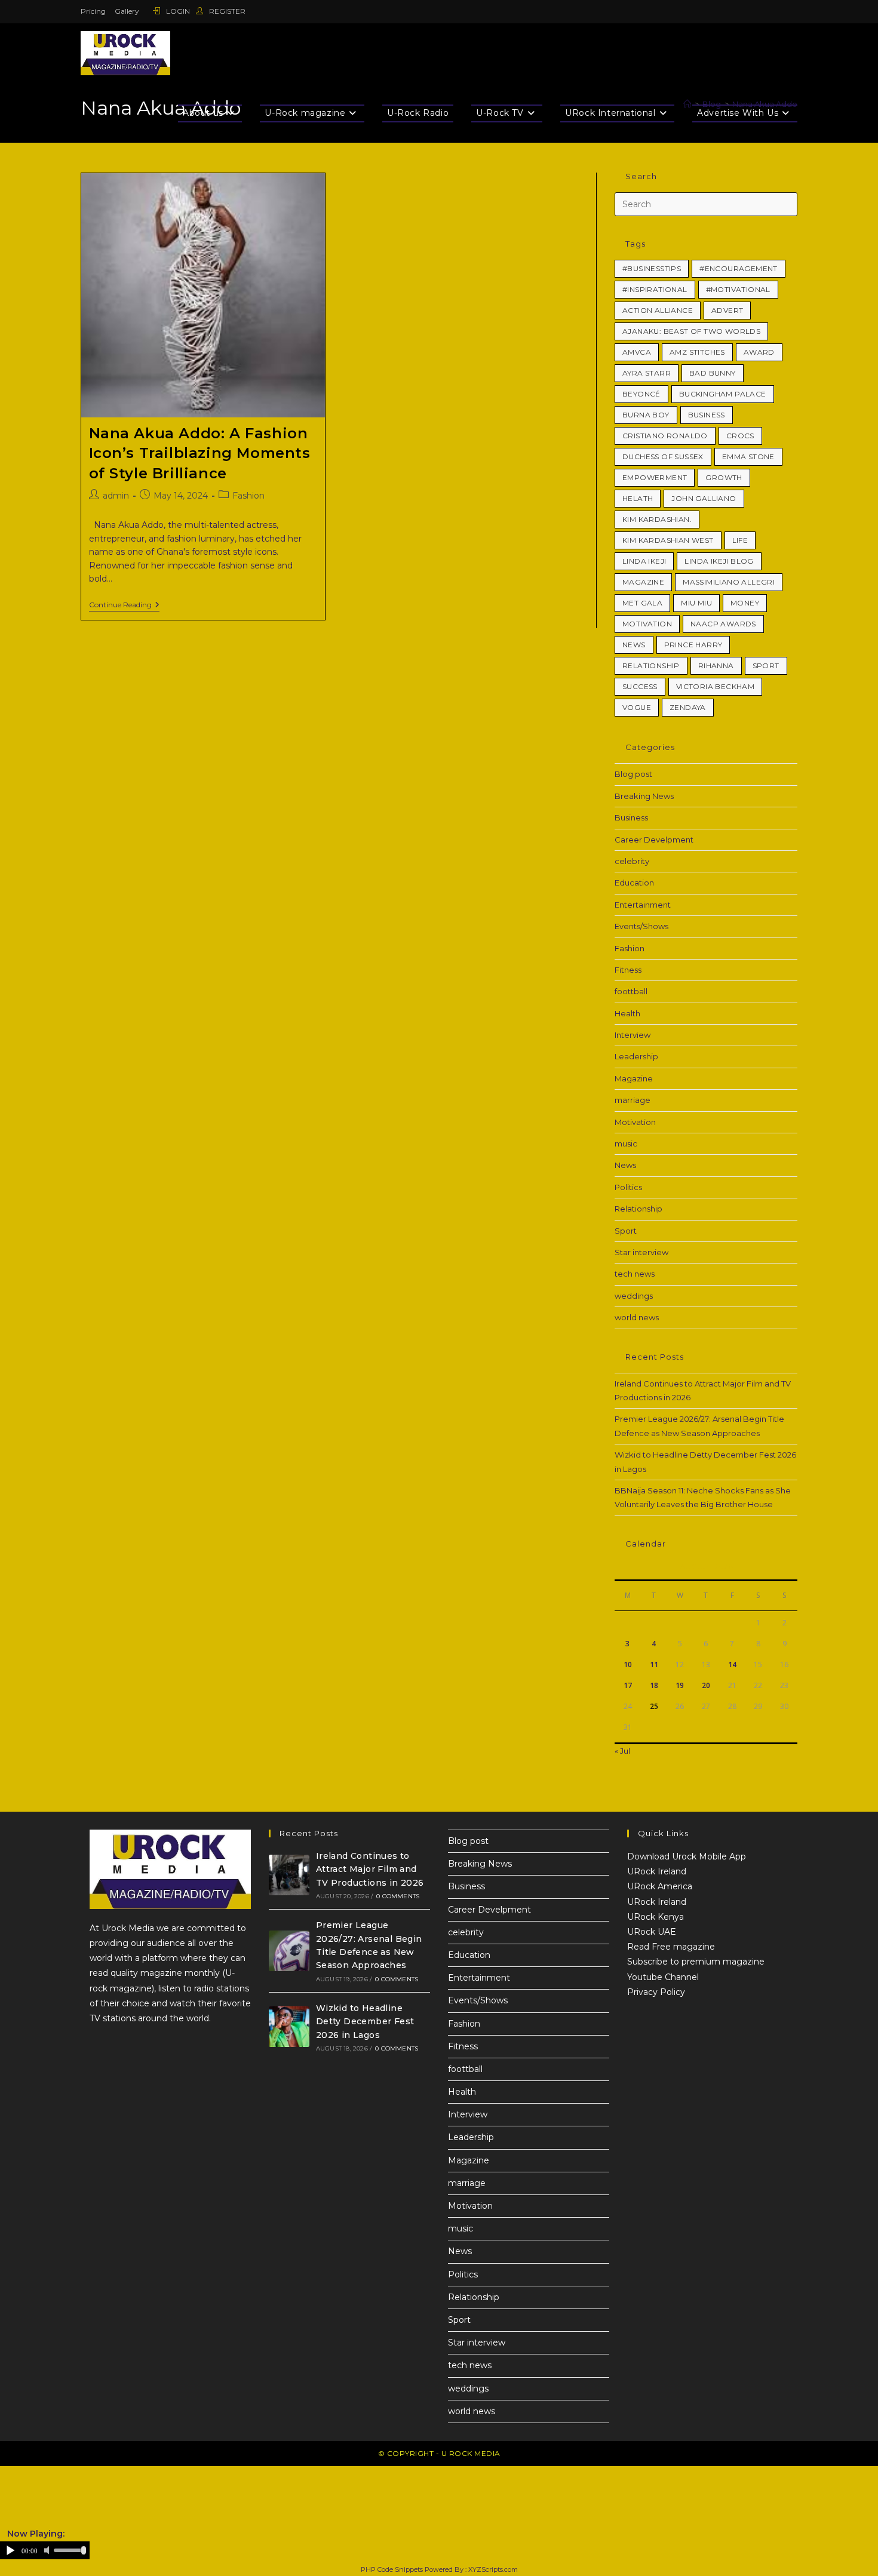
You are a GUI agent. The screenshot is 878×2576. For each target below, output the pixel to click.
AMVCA (637, 352)
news (634, 645)
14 (732, 1664)
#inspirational (655, 289)
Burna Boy (646, 415)
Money (745, 603)
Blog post (633, 774)
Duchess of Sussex (663, 457)
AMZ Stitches (697, 352)
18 (654, 1685)
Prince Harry (693, 645)
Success (640, 686)
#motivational (738, 289)
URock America (660, 1886)
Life (740, 540)
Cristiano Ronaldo (665, 436)
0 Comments (398, 1896)
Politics (628, 1187)
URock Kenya (656, 1917)
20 (706, 1685)
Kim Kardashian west (668, 540)
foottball (631, 991)
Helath (638, 498)
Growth (724, 477)
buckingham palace (723, 394)
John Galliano (704, 498)
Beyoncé (641, 394)
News (625, 1165)
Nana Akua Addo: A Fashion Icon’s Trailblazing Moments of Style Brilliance (200, 453)
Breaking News (644, 796)
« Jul (622, 1751)
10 (628, 1664)
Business (707, 415)
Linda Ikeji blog (719, 561)
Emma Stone (748, 457)
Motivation (647, 624)
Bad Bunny (713, 373)
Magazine (643, 582)
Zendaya (688, 707)
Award (759, 352)
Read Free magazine (671, 1947)
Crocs (740, 436)
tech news (635, 1274)
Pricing (93, 11)
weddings (634, 1296)
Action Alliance (658, 310)
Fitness (628, 970)
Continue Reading (124, 605)
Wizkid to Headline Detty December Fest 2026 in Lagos (365, 2022)
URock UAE (652, 1932)
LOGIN (178, 11)
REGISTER (226, 11)
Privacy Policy (656, 1992)
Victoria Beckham (715, 686)
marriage (633, 1100)
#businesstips (652, 268)
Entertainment (643, 905)
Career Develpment (654, 840)
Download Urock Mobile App (687, 1856)
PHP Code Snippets (392, 2569)
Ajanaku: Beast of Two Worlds (691, 331)
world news (637, 1317)
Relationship (651, 665)
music (626, 1143)
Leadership (636, 1056)
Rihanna (716, 665)
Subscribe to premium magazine (696, 1962)
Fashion (248, 496)
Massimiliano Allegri (729, 582)
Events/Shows (641, 926)
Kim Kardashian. (657, 519)
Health (627, 1013)
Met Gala (642, 603)
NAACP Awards (723, 624)
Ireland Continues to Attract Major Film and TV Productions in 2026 (370, 1869)
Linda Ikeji (644, 561)
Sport (766, 665)
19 (680, 1685)
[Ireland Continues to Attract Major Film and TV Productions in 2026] (289, 1875)
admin (116, 496)
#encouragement (739, 268)
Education (634, 883)
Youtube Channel (663, 1977)
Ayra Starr (647, 373)
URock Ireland (657, 1871)
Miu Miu (696, 603)
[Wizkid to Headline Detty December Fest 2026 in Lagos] (289, 2027)
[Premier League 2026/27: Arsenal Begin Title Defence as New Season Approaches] (289, 1951)
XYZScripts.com (493, 2569)
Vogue (637, 707)
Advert (727, 310)
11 (654, 1664)
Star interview (641, 1252)
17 (628, 1685)
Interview (633, 1035)
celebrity (632, 861)
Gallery (127, 11)
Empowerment (655, 477)
